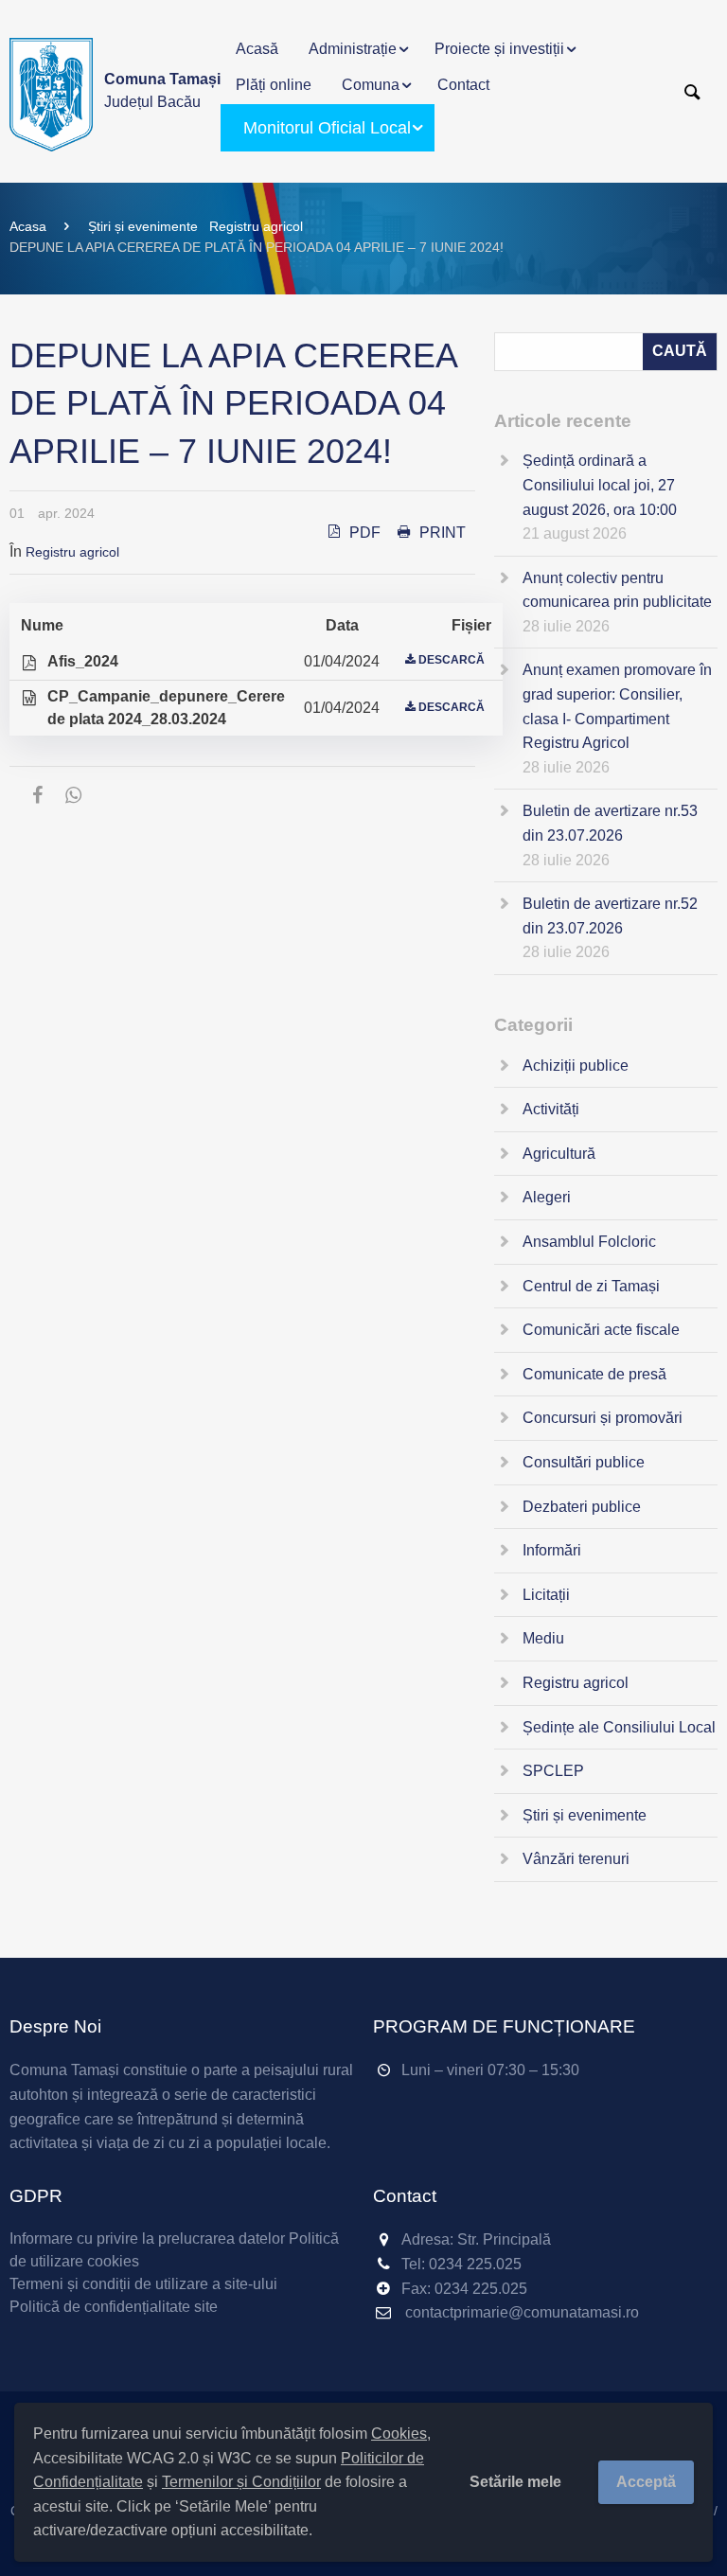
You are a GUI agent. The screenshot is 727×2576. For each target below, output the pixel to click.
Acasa (28, 226)
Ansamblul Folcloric (589, 1242)
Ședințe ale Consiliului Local (619, 1727)
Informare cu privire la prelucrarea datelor (147, 2238)
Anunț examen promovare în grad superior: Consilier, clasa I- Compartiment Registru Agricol (617, 706)
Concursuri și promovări (603, 1418)
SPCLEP (553, 1771)
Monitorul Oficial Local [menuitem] (327, 128)
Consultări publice (584, 1462)
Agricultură (559, 1154)
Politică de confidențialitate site (114, 2307)
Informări (552, 1550)
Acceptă (646, 2482)
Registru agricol (256, 226)
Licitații (546, 1595)
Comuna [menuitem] (371, 85)
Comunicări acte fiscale (601, 1330)
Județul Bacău (162, 90)
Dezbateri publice (582, 1507)
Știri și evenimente (143, 226)
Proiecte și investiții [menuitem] (499, 49)
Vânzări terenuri (576, 1859)
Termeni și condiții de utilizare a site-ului (143, 2284)
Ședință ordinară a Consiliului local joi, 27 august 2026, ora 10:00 (600, 485)
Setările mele (515, 2482)
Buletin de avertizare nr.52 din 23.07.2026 (610, 916)
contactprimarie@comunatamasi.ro (522, 2312)
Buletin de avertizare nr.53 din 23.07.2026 (610, 823)
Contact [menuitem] (463, 85)
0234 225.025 (475, 2264)
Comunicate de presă (594, 1374)
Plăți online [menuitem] (274, 85)
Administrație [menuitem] (353, 49)
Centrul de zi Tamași (591, 1286)
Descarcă (452, 660)
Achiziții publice (576, 1066)
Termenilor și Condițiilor (241, 2482)
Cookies (399, 2434)
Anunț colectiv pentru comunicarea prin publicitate (617, 590)
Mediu (543, 1638)
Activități (551, 1109)
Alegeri (547, 1197)
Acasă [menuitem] (257, 49)
